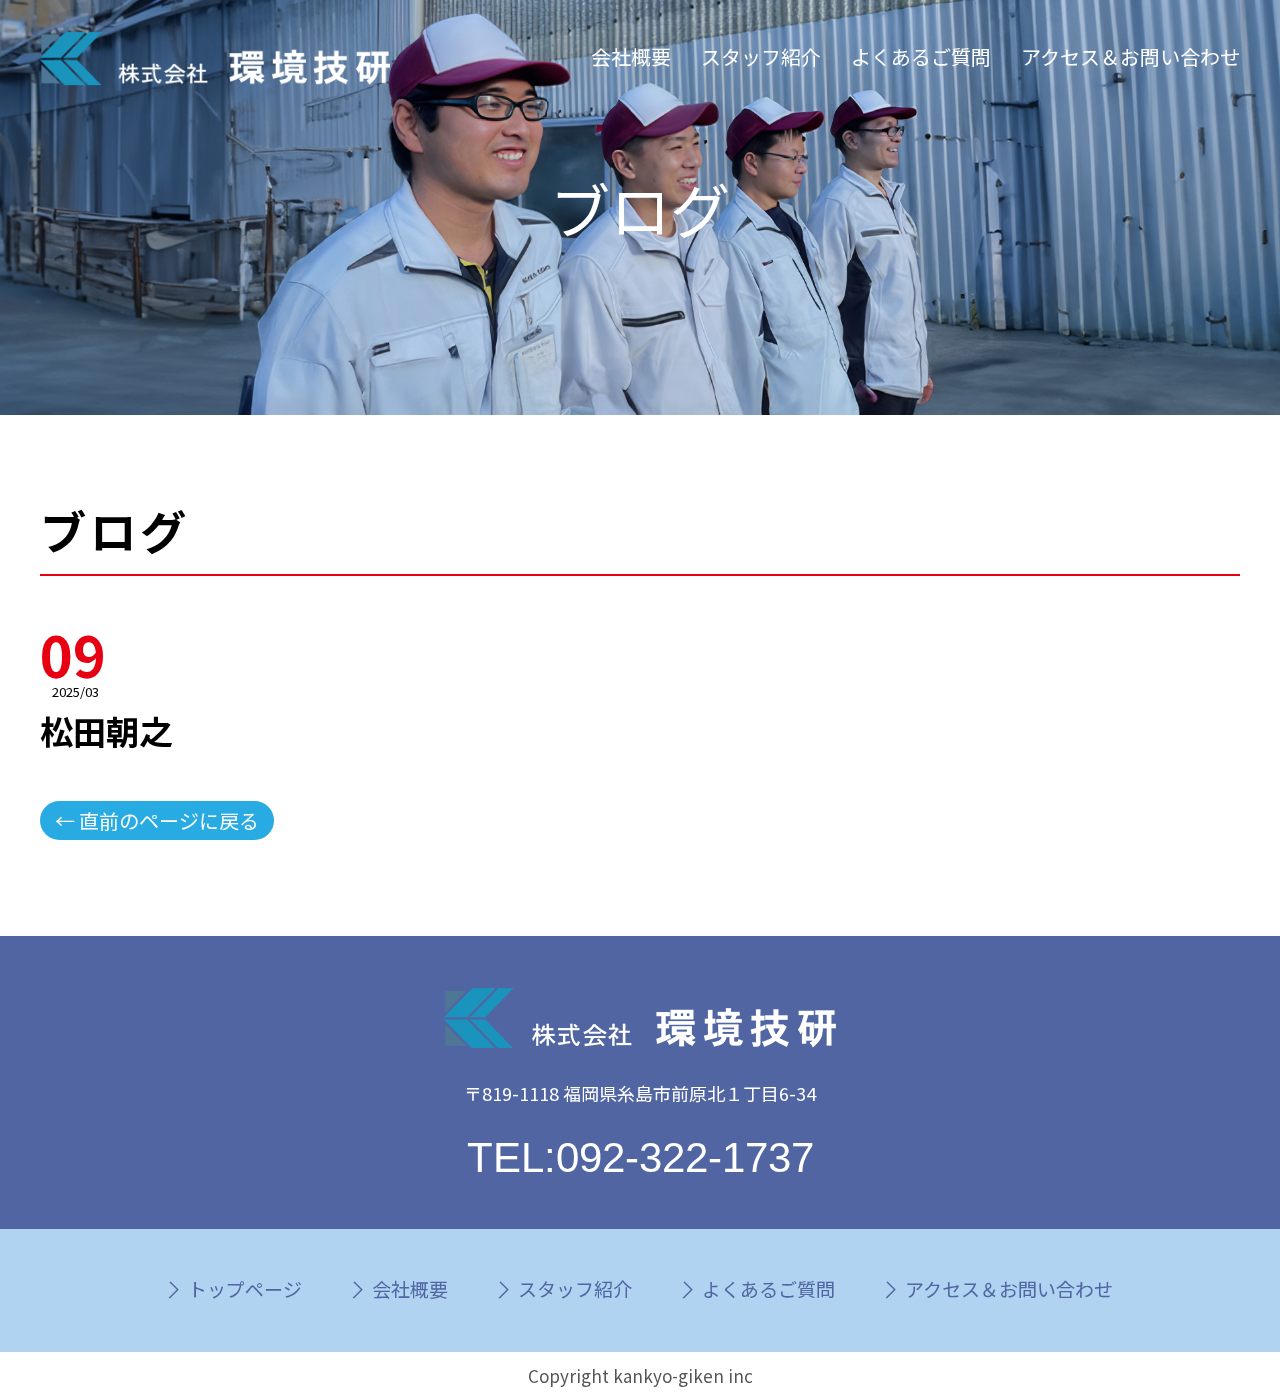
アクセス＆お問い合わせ (1130, 56)
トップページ (245, 1288)
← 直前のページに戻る (157, 820)
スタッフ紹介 (761, 56)
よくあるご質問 (921, 56)
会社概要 (631, 56)
